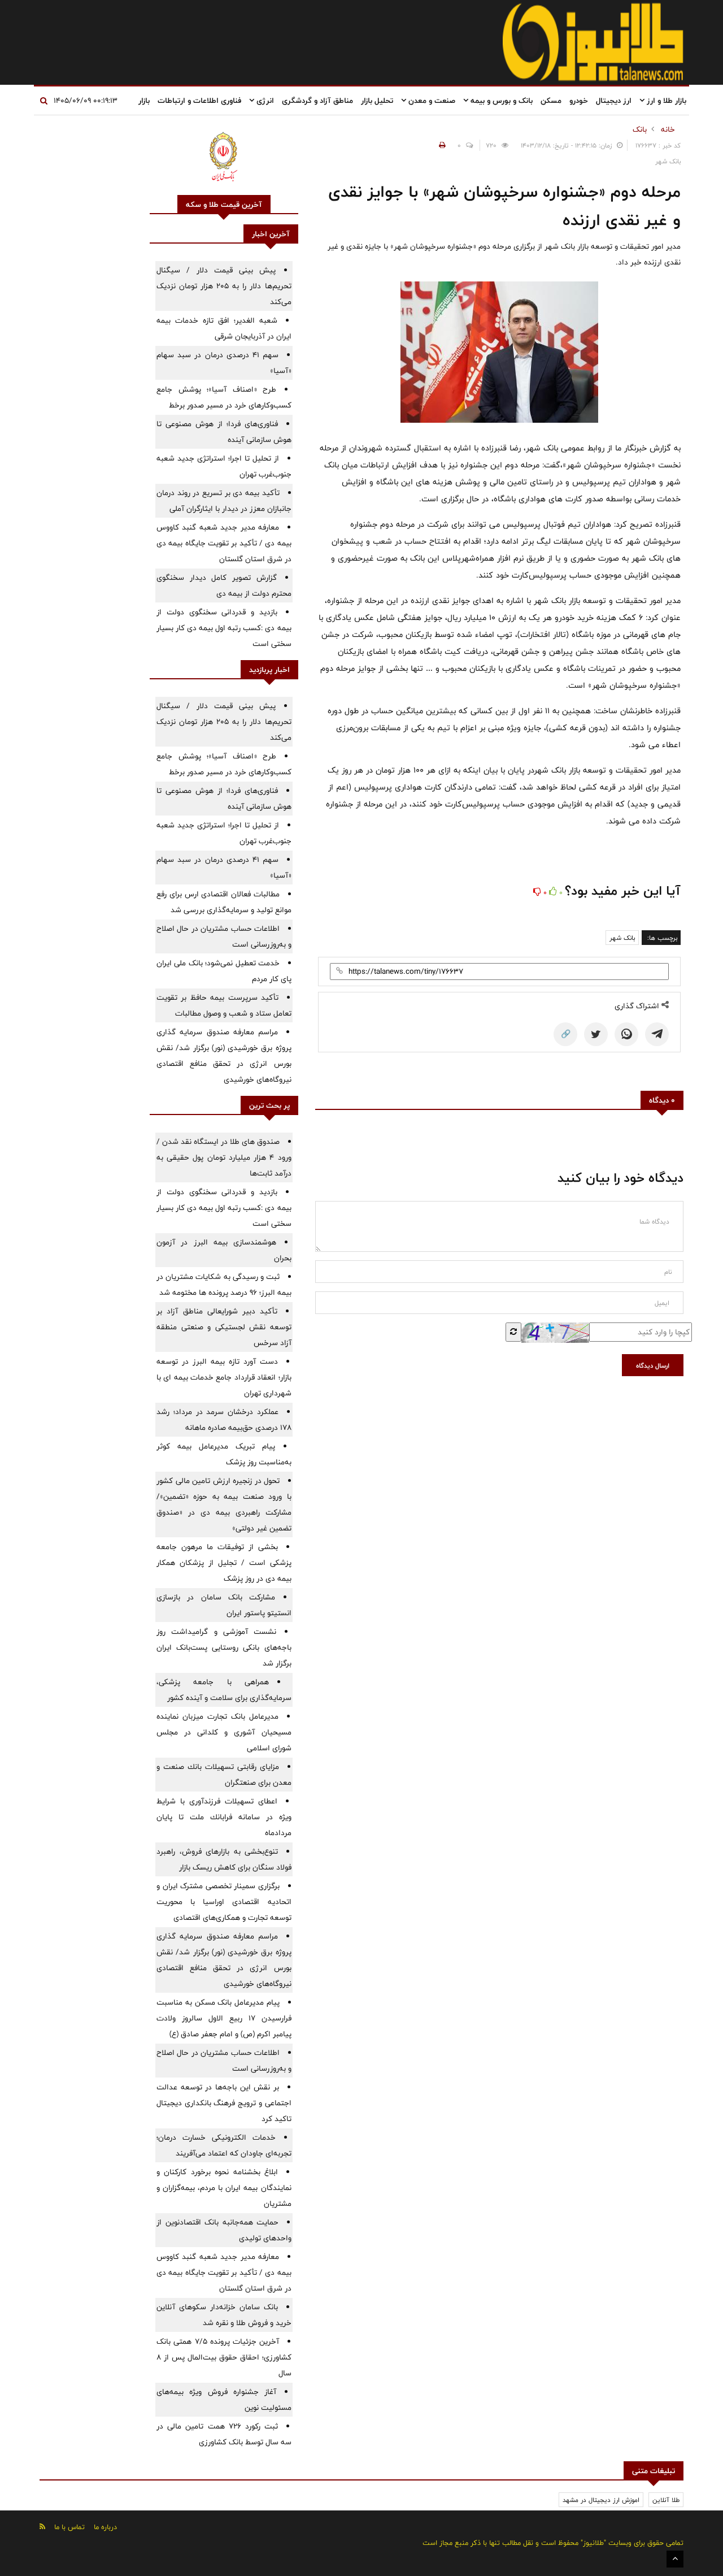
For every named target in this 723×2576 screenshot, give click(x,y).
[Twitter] (596, 1034)
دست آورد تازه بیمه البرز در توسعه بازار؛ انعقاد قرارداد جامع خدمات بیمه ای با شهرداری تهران (224, 1377)
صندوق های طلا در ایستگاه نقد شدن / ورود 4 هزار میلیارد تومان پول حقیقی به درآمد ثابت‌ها (224, 1157)
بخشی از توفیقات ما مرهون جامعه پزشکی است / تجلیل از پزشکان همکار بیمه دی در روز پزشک (224, 1563)
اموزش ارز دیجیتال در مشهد (601, 2500)
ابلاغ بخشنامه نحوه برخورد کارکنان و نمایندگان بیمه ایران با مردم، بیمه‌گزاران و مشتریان (224, 2188)
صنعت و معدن (431, 101)
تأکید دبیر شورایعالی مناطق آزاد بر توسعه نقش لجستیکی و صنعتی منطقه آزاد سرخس (224, 1327)
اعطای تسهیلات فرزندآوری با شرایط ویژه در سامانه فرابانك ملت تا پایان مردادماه (224, 1817)
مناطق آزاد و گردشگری (317, 101)
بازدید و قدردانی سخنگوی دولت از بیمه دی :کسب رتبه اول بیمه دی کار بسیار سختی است (224, 628)
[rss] (42, 2527)
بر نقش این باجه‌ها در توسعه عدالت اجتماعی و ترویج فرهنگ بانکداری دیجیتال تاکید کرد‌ (224, 2103)
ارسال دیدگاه (653, 1365)
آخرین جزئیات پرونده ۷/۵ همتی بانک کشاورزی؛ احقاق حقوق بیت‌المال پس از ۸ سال (224, 2357)
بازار (144, 101)
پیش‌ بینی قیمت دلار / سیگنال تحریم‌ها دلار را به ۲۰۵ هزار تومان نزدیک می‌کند (224, 286)
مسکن (551, 101)
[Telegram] (657, 1034)
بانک (640, 129)
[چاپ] (441, 145)
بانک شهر (622, 938)
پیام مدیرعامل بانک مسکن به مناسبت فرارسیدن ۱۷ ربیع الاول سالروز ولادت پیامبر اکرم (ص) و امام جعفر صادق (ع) (224, 2018)
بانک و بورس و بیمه (500, 101)
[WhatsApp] (626, 1034)
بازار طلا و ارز (665, 101)
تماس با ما (69, 2527)
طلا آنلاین (666, 2500)
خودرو (579, 101)
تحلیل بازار (377, 101)
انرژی (264, 101)
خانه (668, 129)
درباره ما (105, 2527)
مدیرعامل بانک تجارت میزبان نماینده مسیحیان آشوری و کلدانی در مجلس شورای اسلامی (224, 1732)
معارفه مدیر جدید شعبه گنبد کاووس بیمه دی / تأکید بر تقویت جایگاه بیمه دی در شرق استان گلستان (224, 543)
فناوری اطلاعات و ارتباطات (199, 101)
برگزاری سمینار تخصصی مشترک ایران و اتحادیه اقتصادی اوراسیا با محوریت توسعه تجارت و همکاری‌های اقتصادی (224, 1902)
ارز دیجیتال (614, 101)
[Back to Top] (675, 2559)
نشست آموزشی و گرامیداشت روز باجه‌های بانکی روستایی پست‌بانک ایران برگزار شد (224, 1647)
